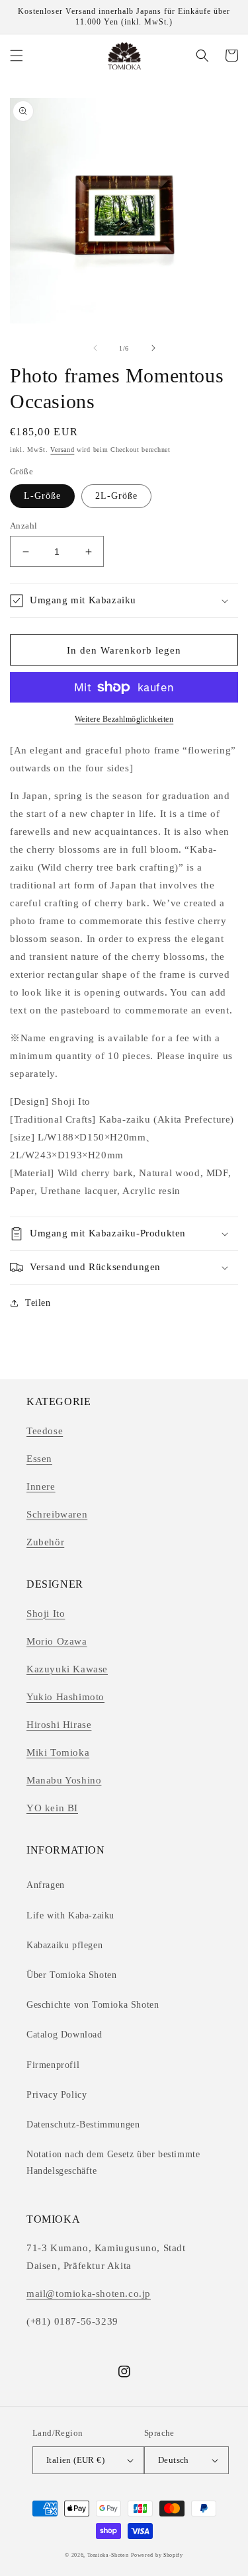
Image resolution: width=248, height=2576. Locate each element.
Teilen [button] (38, 1303)
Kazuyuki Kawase (67, 1669)
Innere (41, 1486)
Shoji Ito (46, 1613)
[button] (17, 56)
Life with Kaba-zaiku (70, 1915)
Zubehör (45, 1542)
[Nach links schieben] (95, 348)
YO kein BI (52, 1808)
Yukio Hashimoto (65, 1697)
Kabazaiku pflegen (64, 1945)
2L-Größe (116, 496)
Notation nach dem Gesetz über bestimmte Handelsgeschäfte (113, 2163)
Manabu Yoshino (64, 1780)
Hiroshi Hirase (59, 1725)
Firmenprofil (53, 2065)
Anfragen (46, 1885)
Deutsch (174, 2460)
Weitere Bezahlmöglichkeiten (124, 719)
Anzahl (23, 526)
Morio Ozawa (57, 1641)
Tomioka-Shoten (108, 2555)
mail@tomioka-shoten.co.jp (89, 2294)
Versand (62, 450)
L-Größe (42, 496)
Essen (39, 1459)
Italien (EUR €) (75, 2460)
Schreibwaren (57, 1514)
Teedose (45, 1431)
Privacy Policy (57, 2095)
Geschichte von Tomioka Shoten (93, 2005)
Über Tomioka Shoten (71, 1975)
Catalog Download (64, 2035)
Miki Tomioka (58, 1752)
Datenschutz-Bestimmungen (83, 2125)
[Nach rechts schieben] (153, 348)
